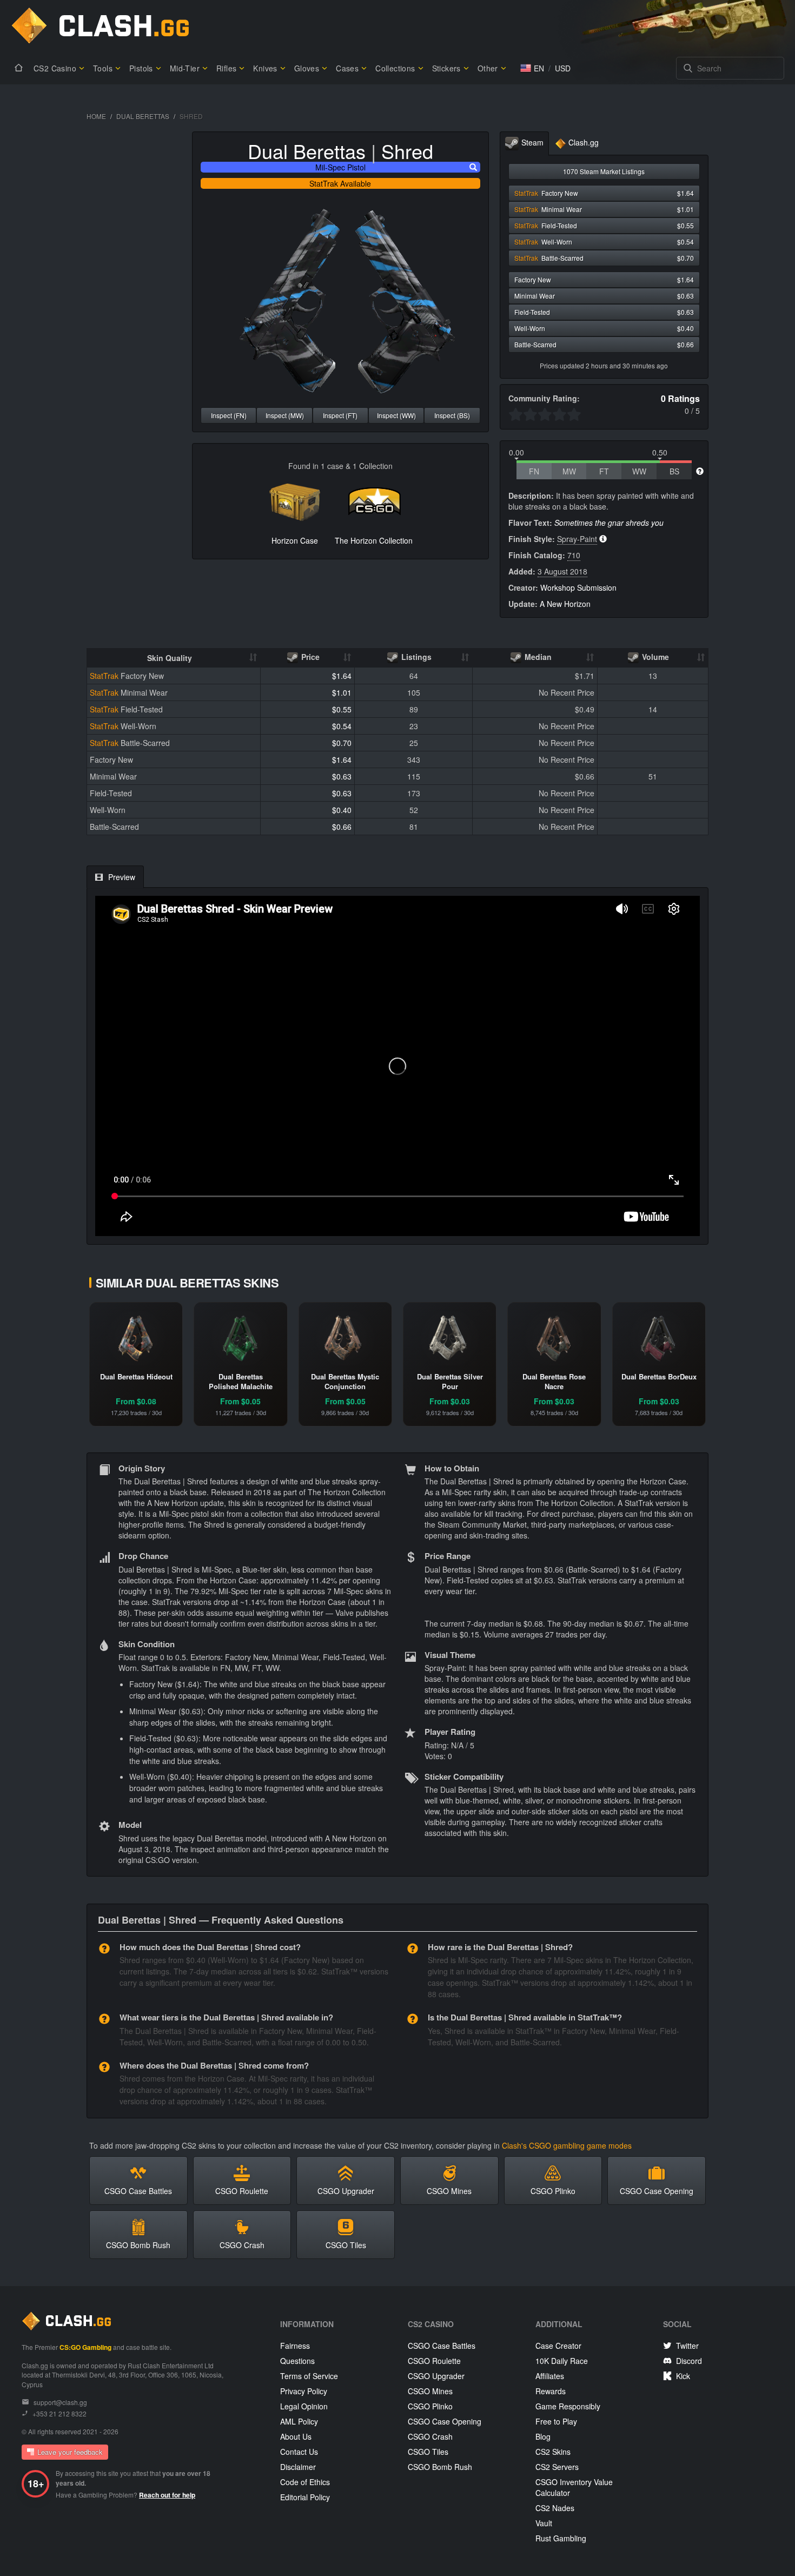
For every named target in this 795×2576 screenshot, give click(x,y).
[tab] (524, 144)
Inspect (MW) (285, 415)
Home (96, 116)
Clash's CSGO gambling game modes (567, 2145)
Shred (407, 151)
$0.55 (342, 709)
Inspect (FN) (229, 415)
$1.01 (342, 692)
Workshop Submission (578, 587)
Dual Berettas (143, 116)
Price (309, 657)
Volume (654, 657)
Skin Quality (170, 658)
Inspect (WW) (396, 415)
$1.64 (342, 676)
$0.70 (342, 743)
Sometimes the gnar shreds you (609, 523)
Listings (415, 657)
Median (537, 657)
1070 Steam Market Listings (604, 171)
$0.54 (342, 726)
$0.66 (342, 827)
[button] (532, 68)
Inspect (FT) (340, 415)
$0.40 (342, 810)
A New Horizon (565, 604)
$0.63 (342, 776)
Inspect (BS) (452, 415)
